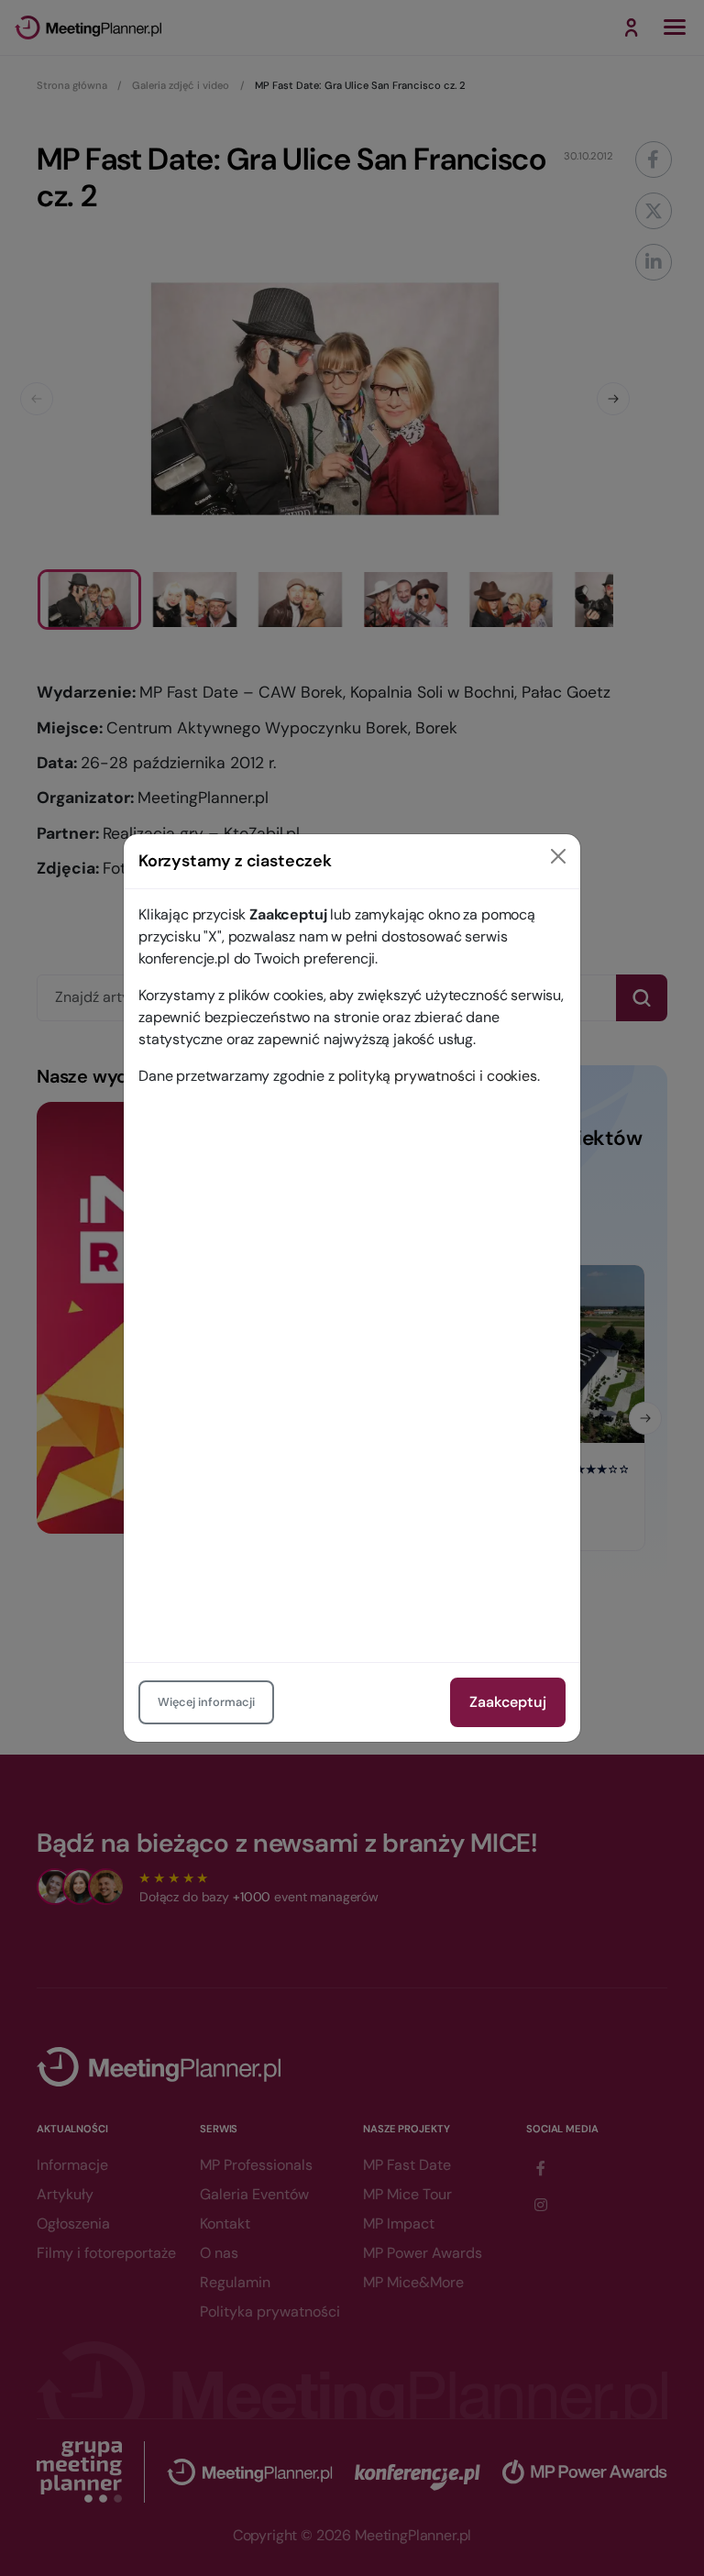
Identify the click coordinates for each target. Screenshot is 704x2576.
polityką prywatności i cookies (438, 1076)
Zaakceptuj (508, 1702)
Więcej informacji (206, 1702)
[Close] (558, 856)
